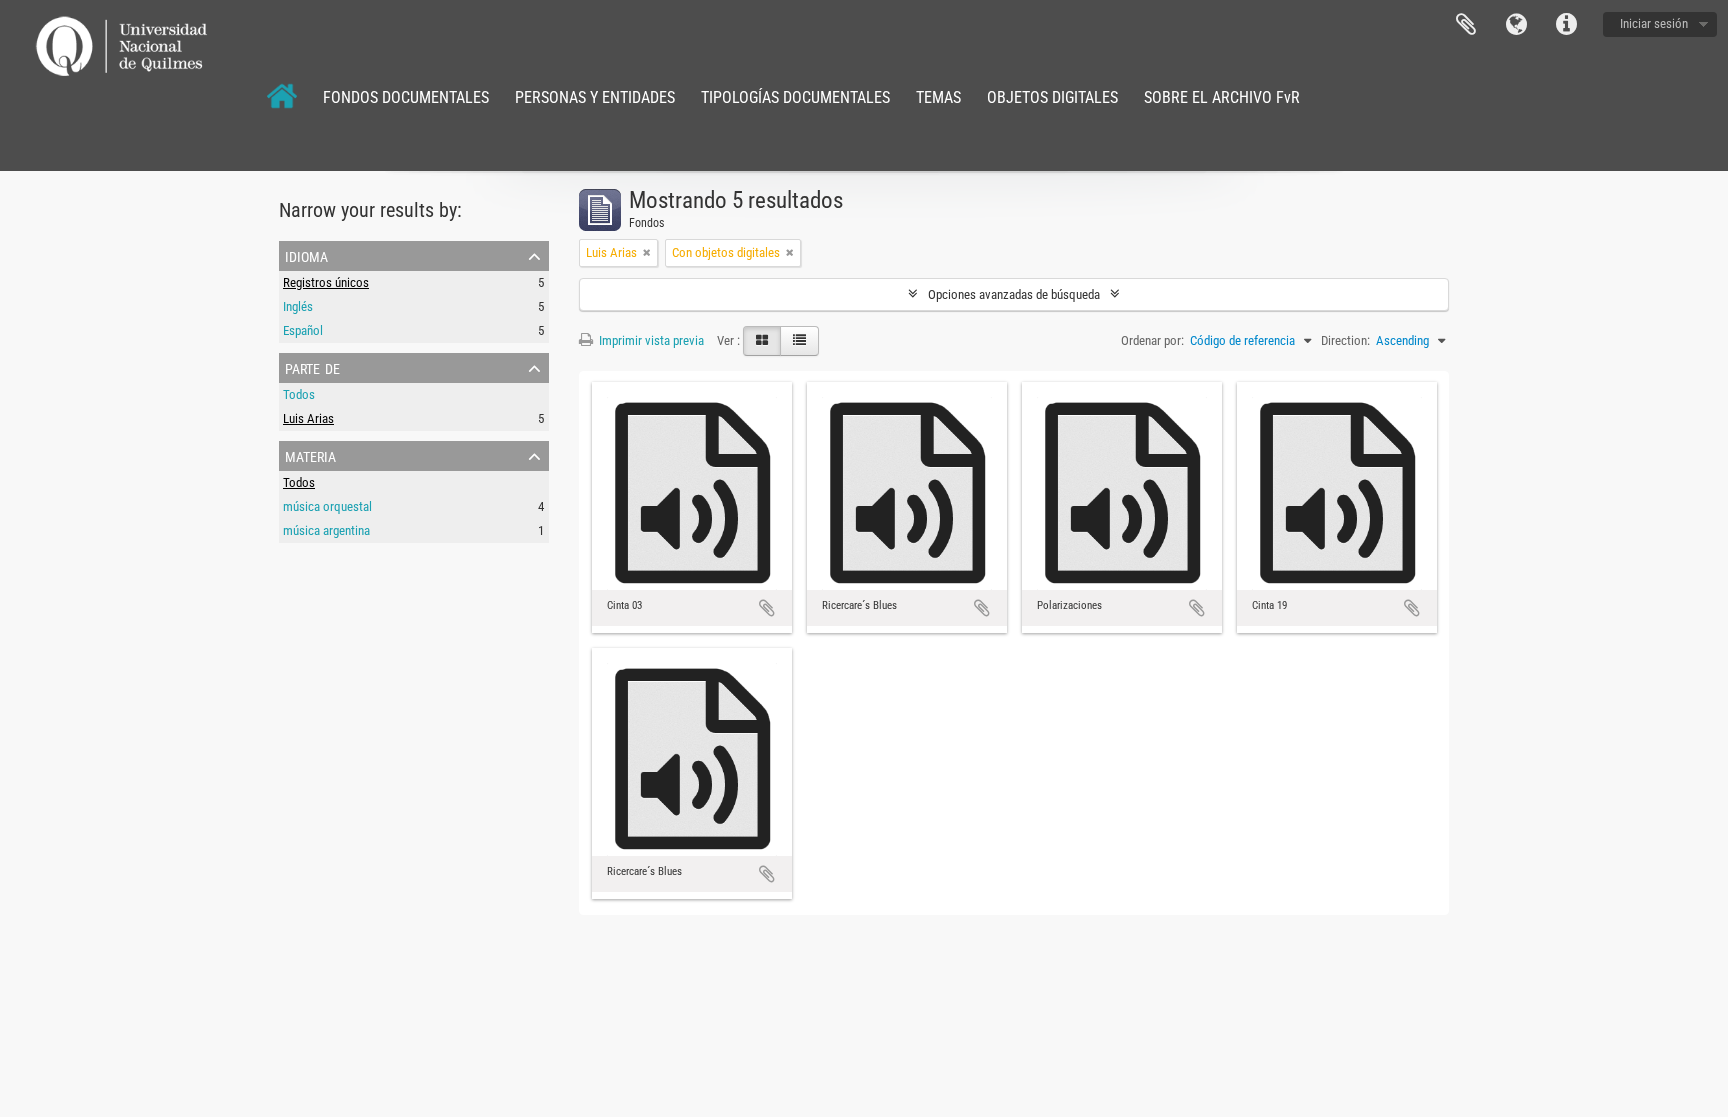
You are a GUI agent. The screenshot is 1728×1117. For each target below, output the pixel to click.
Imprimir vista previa (650, 340)
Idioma (1516, 25)
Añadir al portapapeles (767, 608)
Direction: (1345, 340)
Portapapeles (1466, 25)
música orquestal (327, 506)
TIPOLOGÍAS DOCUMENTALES (795, 97)
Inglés (298, 306)
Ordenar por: (1152, 340)
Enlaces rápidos (1566, 25)
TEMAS (938, 97)
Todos (299, 394)
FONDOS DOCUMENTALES (406, 97)
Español (303, 330)
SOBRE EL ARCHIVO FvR (1222, 97)
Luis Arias (308, 418)
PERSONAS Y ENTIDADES (595, 97)
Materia (310, 455)
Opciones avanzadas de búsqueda (1014, 294)
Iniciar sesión (1654, 23)
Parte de (312, 367)
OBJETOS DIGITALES (1052, 97)
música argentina (326, 530)
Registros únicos (326, 282)
